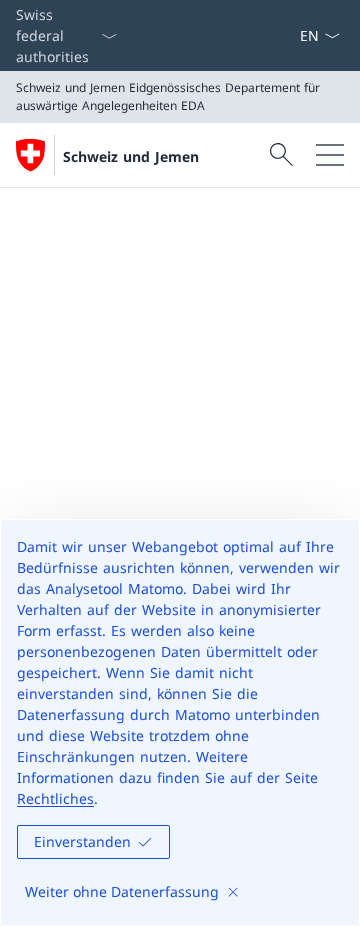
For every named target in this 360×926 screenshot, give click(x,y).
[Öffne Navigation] (330, 155)
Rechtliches (55, 798)
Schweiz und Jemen (131, 156)
